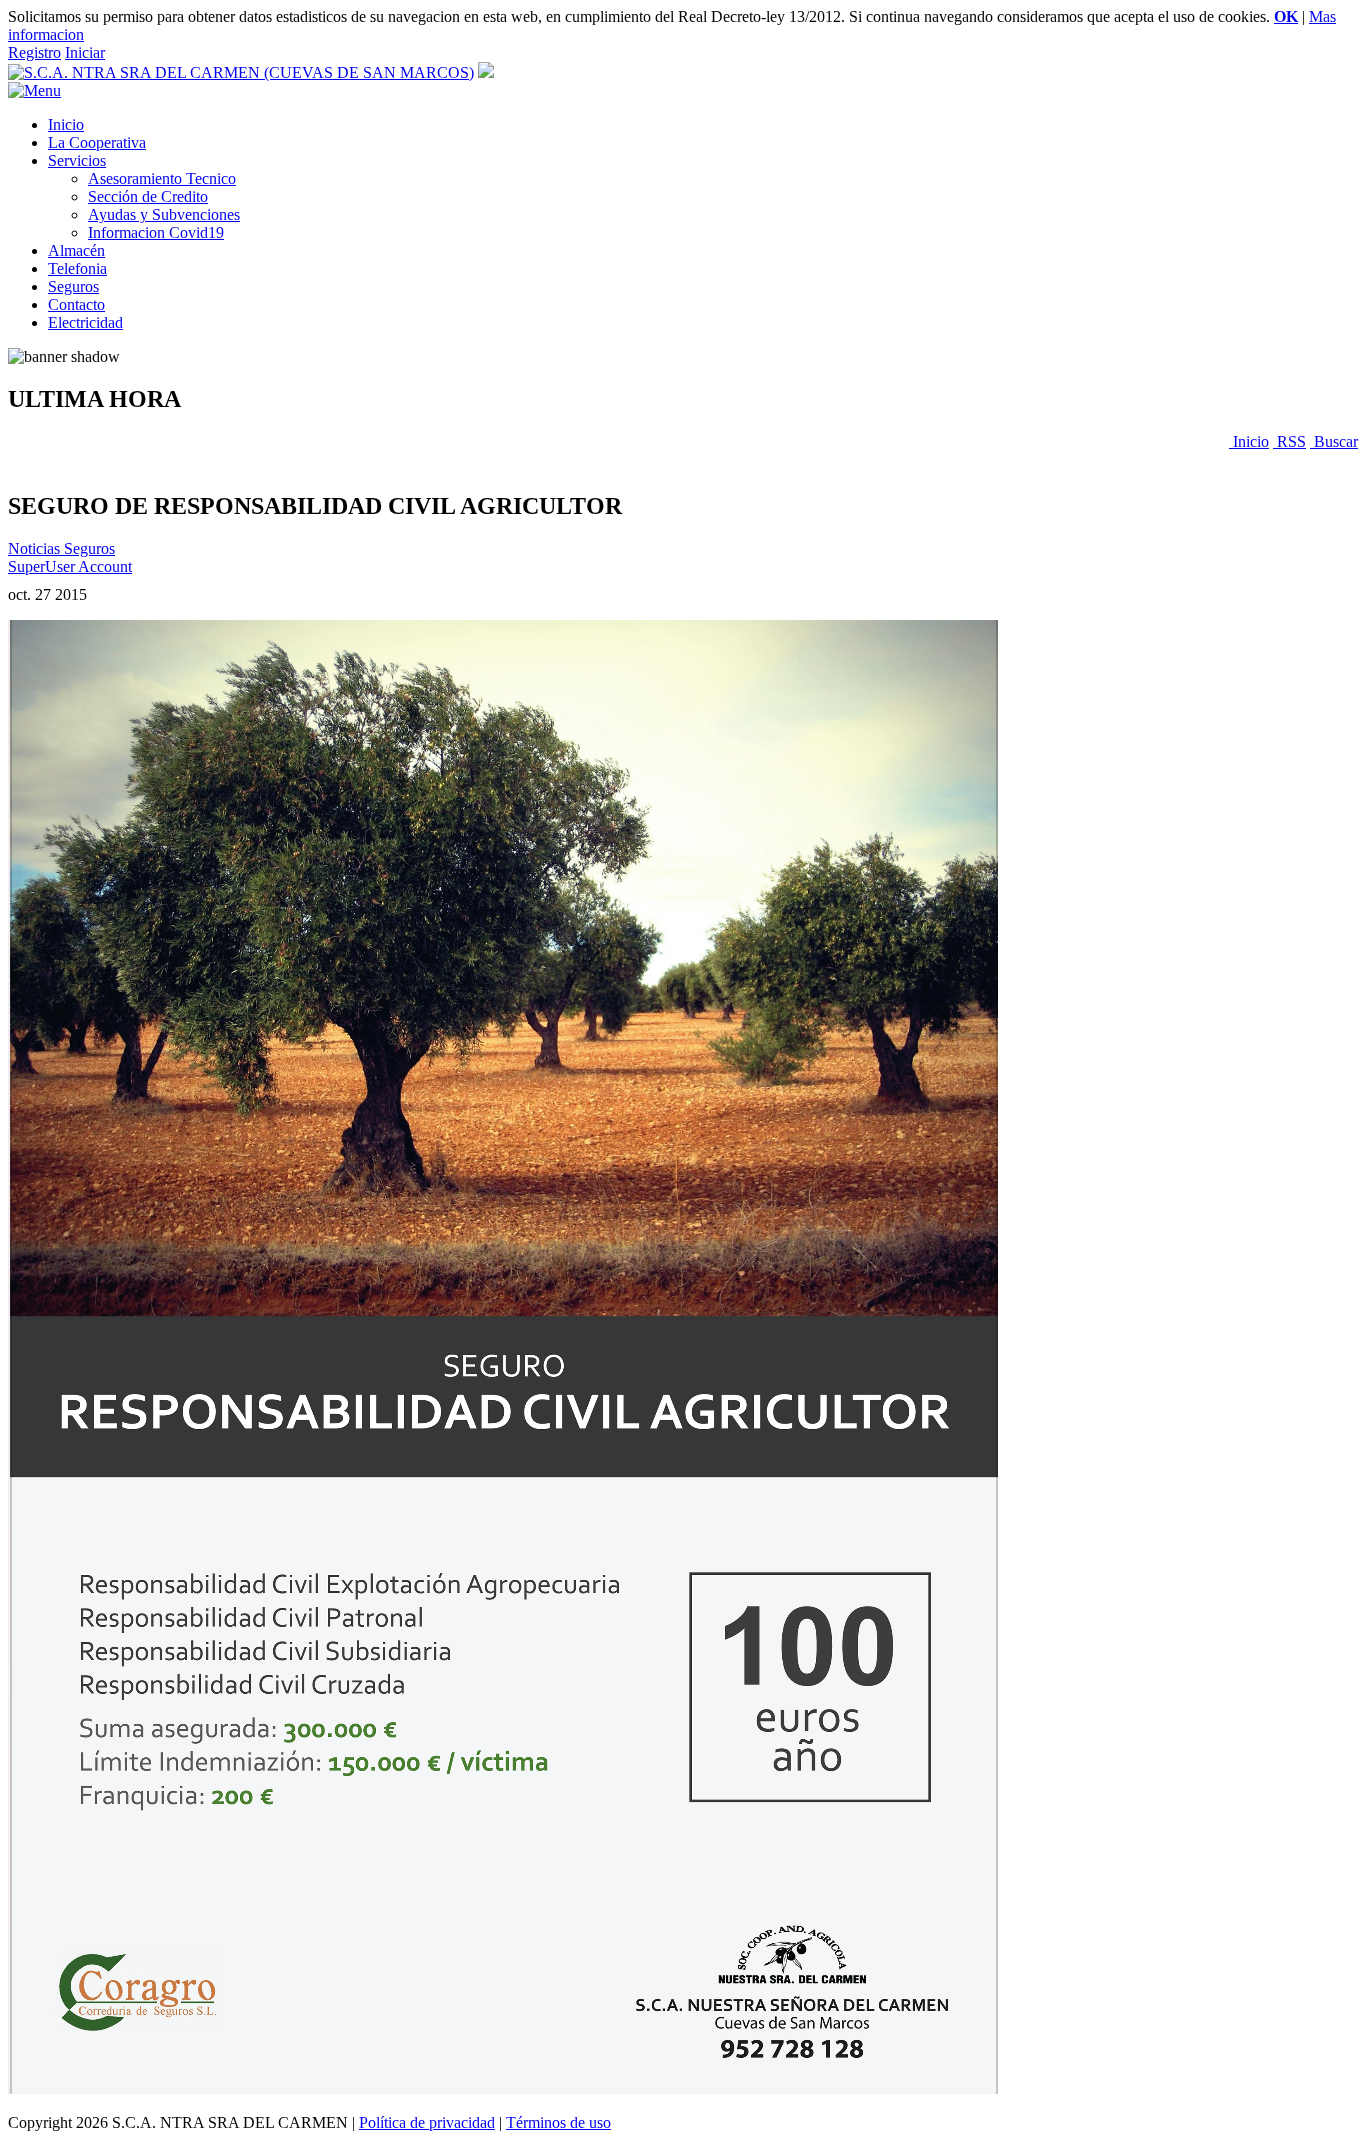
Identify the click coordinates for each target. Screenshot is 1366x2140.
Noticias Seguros (61, 548)
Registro (34, 52)
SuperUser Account (70, 566)
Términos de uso (558, 2122)
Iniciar (85, 52)
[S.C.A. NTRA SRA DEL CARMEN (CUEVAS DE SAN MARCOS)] (241, 72)
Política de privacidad (427, 2122)
